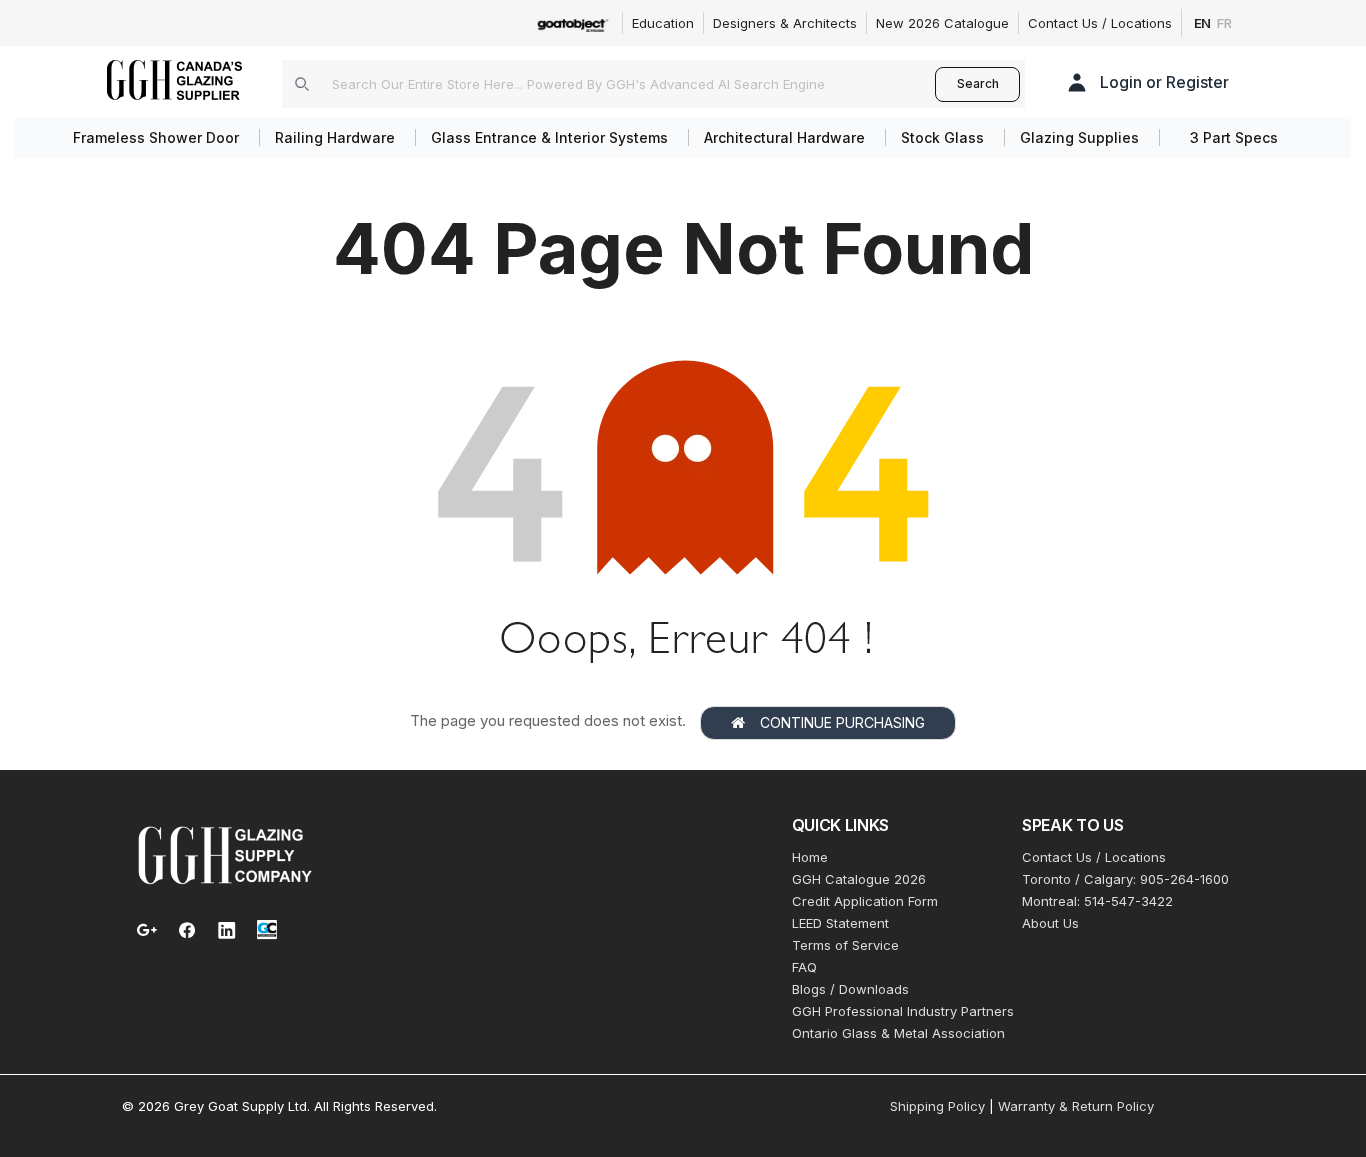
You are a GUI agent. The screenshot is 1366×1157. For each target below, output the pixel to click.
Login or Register (1164, 82)
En (1203, 23)
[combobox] (608, 84)
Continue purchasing (842, 722)
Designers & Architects (785, 23)
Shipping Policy (937, 1106)
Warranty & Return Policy (1076, 1106)
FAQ (804, 967)
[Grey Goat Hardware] (225, 854)
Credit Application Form (865, 901)
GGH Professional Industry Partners (903, 1011)
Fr (1224, 23)
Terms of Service (845, 945)
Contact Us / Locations (1100, 23)
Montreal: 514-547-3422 (1097, 901)
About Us (1050, 923)
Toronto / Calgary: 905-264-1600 (1125, 879)
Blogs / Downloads (850, 989)
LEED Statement (840, 923)
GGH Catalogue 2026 (859, 879)
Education (663, 23)
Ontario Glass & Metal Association (898, 1033)
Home (810, 857)
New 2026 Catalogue (942, 23)
